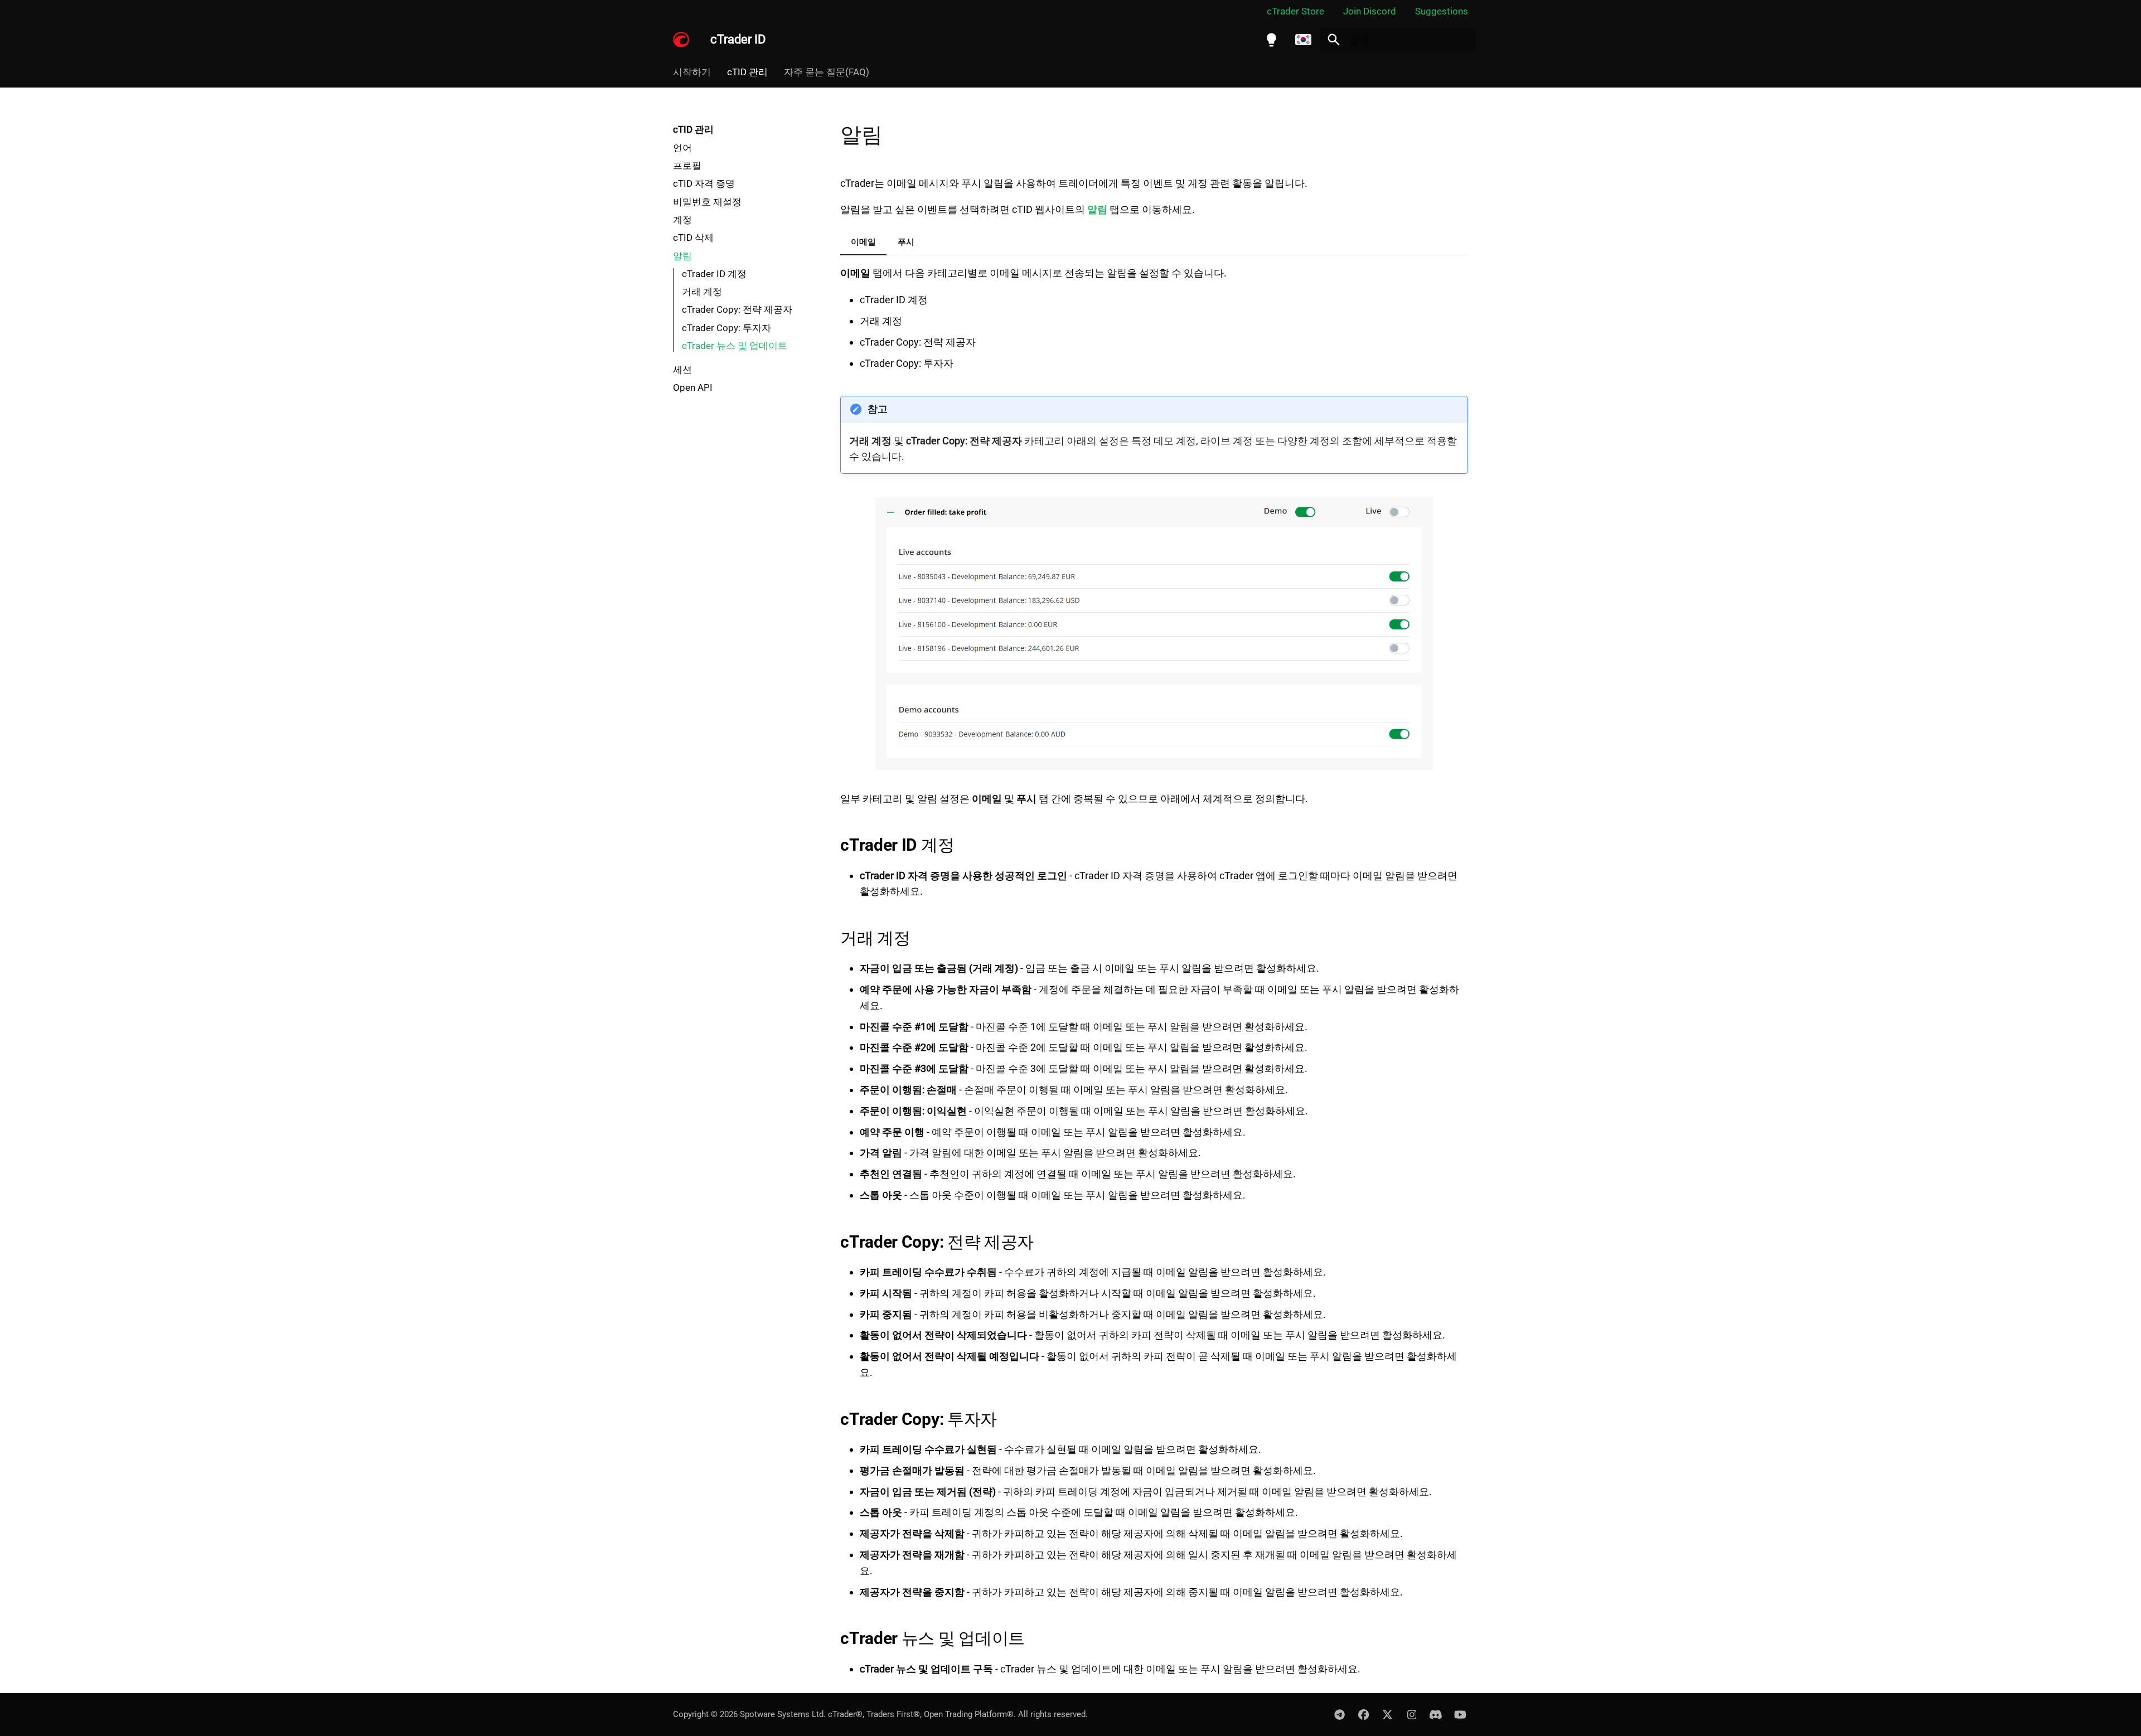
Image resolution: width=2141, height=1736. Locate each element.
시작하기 (692, 72)
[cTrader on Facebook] (1363, 1714)
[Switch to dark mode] (1271, 40)
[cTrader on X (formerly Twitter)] (1388, 1714)
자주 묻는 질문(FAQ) (827, 72)
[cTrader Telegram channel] (1339, 1714)
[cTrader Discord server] (1436, 1714)
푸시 (906, 242)
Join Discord (1370, 11)
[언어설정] (1304, 40)
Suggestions (1442, 11)
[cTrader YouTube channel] (1460, 1714)
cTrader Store (1295, 11)
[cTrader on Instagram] (1412, 1714)
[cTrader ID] (681, 40)
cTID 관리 (747, 72)
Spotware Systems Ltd (782, 1714)
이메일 (863, 242)
